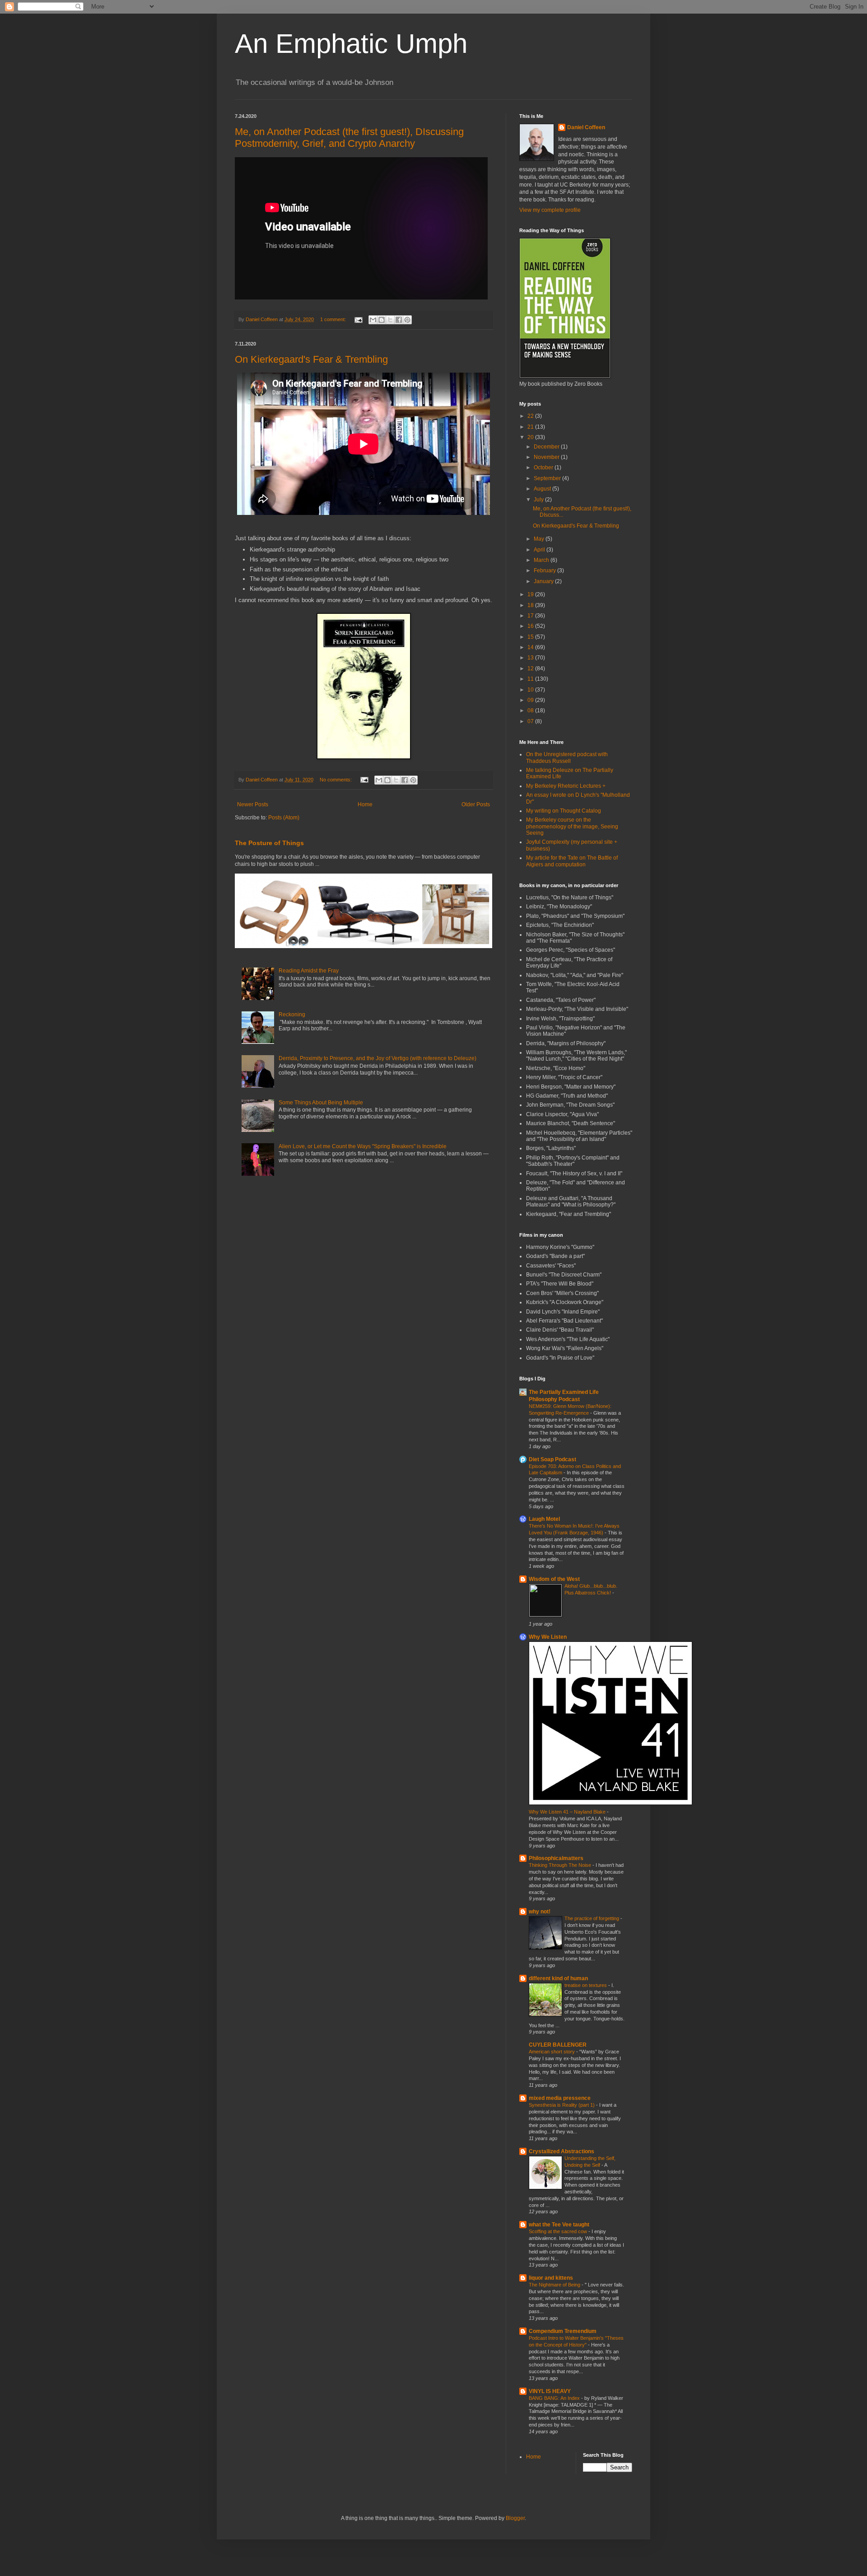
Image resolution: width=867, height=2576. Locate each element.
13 (531, 658)
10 (531, 690)
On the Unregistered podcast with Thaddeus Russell (567, 757)
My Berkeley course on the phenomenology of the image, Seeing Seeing (572, 826)
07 (531, 721)
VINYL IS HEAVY (550, 2391)
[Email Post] (358, 319)
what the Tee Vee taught (559, 2225)
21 (531, 427)
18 (531, 605)
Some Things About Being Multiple (321, 1103)
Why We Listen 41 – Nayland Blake (568, 1812)
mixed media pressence (560, 2098)
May (540, 539)
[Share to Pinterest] (407, 320)
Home (365, 804)
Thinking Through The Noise (561, 1865)
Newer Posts (253, 804)
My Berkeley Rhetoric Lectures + (566, 786)
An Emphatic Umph (351, 44)
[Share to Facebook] (399, 320)
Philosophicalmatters (556, 1858)
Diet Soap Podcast (552, 1459)
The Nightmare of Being (555, 2285)
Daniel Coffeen (586, 127)
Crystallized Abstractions (562, 2151)
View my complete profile (550, 210)
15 (531, 637)
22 (531, 416)
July (539, 500)
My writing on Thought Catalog (564, 811)
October (544, 468)
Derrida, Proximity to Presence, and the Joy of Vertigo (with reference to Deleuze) (378, 1058)
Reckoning (292, 1015)
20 (531, 437)
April (540, 550)
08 (531, 711)
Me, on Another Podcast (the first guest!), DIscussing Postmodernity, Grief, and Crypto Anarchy (349, 138)
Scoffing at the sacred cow (559, 2231)
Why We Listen (548, 1637)
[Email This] (373, 320)
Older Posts (476, 804)
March (542, 560)
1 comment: (334, 319)
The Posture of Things (269, 843)
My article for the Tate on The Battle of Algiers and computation (572, 861)
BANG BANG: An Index (555, 2398)
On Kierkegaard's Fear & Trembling (311, 359)
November (547, 457)
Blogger (515, 2518)
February (545, 570)
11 (531, 679)
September (548, 478)
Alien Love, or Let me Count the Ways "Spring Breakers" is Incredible (363, 1146)
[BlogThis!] (382, 320)
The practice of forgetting (592, 1918)
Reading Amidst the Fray (309, 971)
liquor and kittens (551, 2278)
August (543, 489)
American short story (552, 2052)
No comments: (336, 780)
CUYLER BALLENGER (558, 2045)
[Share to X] (390, 320)
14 (531, 647)
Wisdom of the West (554, 1579)
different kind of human (558, 1978)
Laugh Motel (544, 1519)
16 (531, 626)
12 (531, 669)
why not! (540, 1912)
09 (531, 700)
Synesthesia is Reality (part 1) (562, 2105)
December (547, 447)
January (544, 581)
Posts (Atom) (284, 818)
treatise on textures (586, 1985)
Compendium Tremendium (563, 2331)
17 (531, 616)
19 (531, 594)
